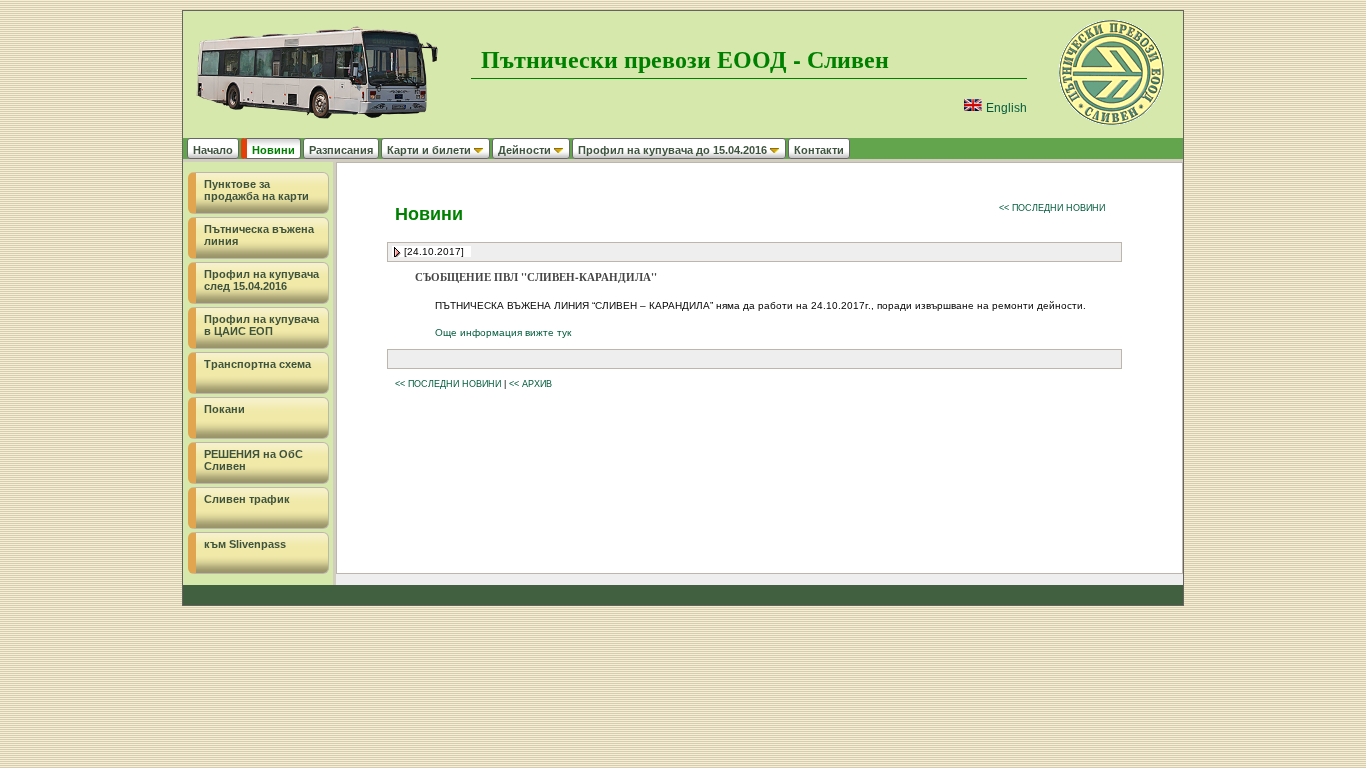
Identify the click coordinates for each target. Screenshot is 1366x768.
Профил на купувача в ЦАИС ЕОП (261, 325)
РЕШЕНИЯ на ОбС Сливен (253, 460)
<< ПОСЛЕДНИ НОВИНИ (1052, 208)
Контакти (819, 150)
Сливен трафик (247, 499)
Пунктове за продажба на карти (256, 190)
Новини (273, 150)
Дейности (524, 150)
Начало (213, 150)
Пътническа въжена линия (259, 235)
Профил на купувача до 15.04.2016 (672, 150)
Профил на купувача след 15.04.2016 (261, 280)
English (1005, 108)
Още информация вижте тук (503, 332)
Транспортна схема (257, 364)
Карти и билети (429, 150)
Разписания (341, 150)
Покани (224, 409)
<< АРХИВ (530, 384)
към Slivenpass (245, 544)
